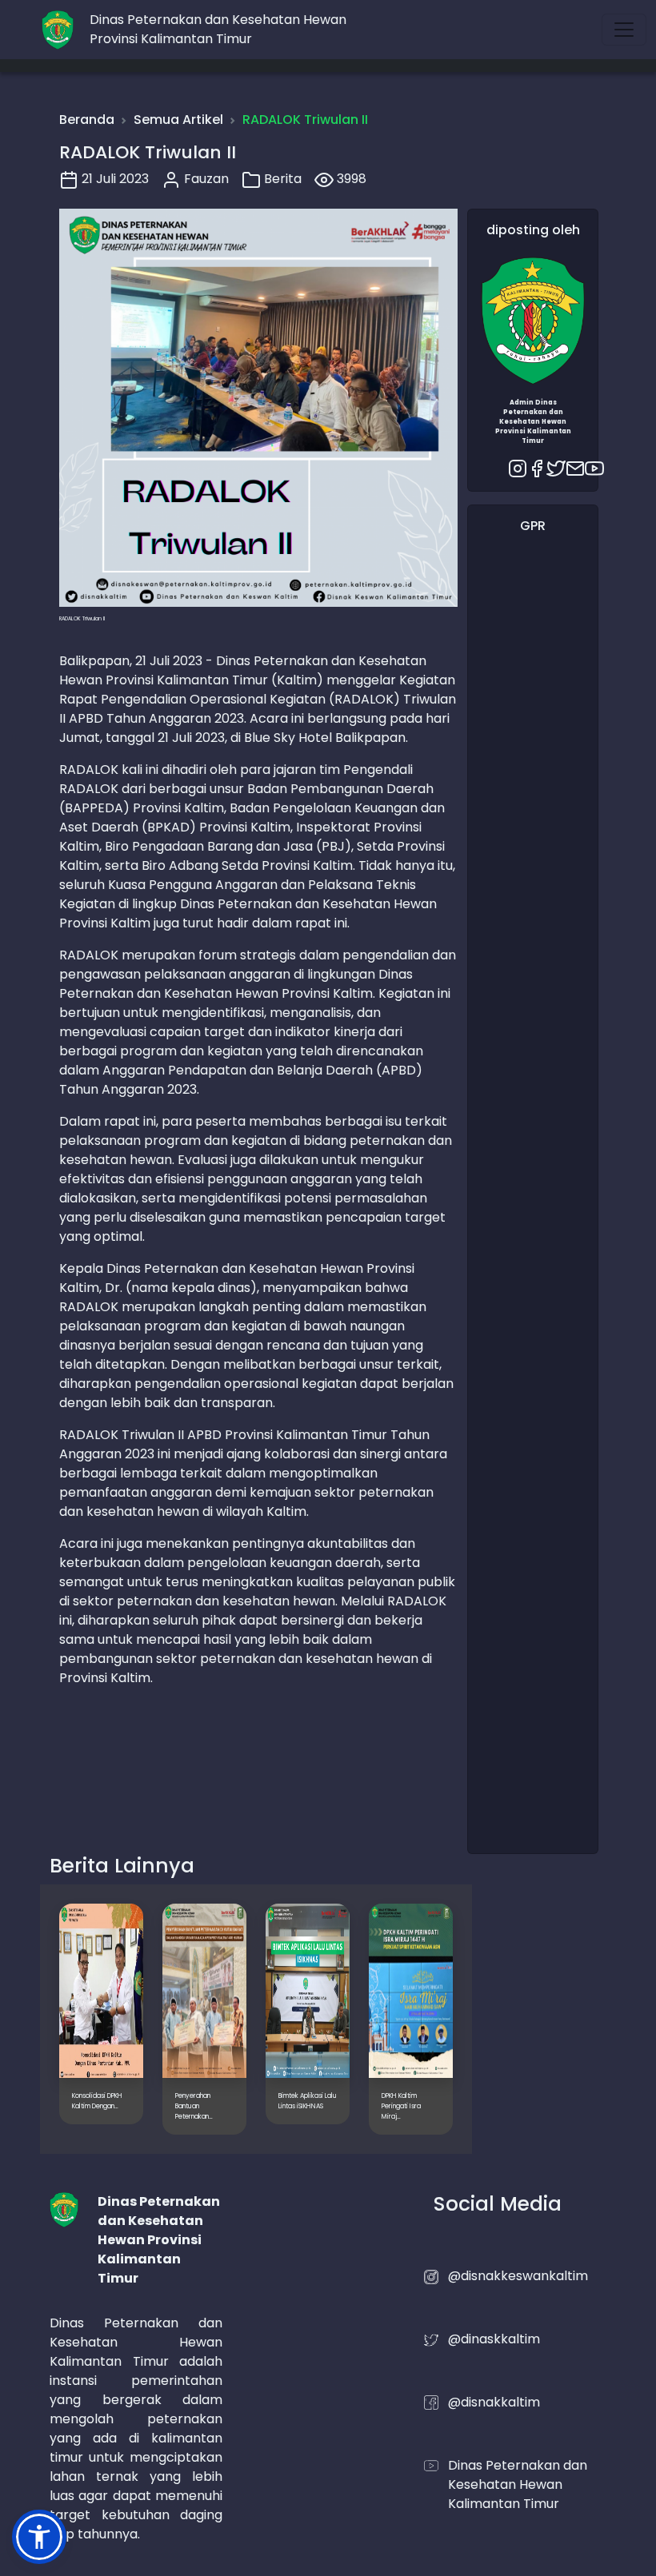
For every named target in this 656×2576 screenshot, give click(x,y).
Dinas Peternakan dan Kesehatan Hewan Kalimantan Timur (518, 2484)
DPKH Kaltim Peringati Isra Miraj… (401, 2106)
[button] (39, 2537)
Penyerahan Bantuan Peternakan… (194, 2106)
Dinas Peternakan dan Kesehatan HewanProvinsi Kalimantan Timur (218, 29)
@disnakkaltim (494, 2402)
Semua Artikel (178, 120)
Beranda (87, 120)
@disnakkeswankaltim (518, 2276)
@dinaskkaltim (494, 2339)
